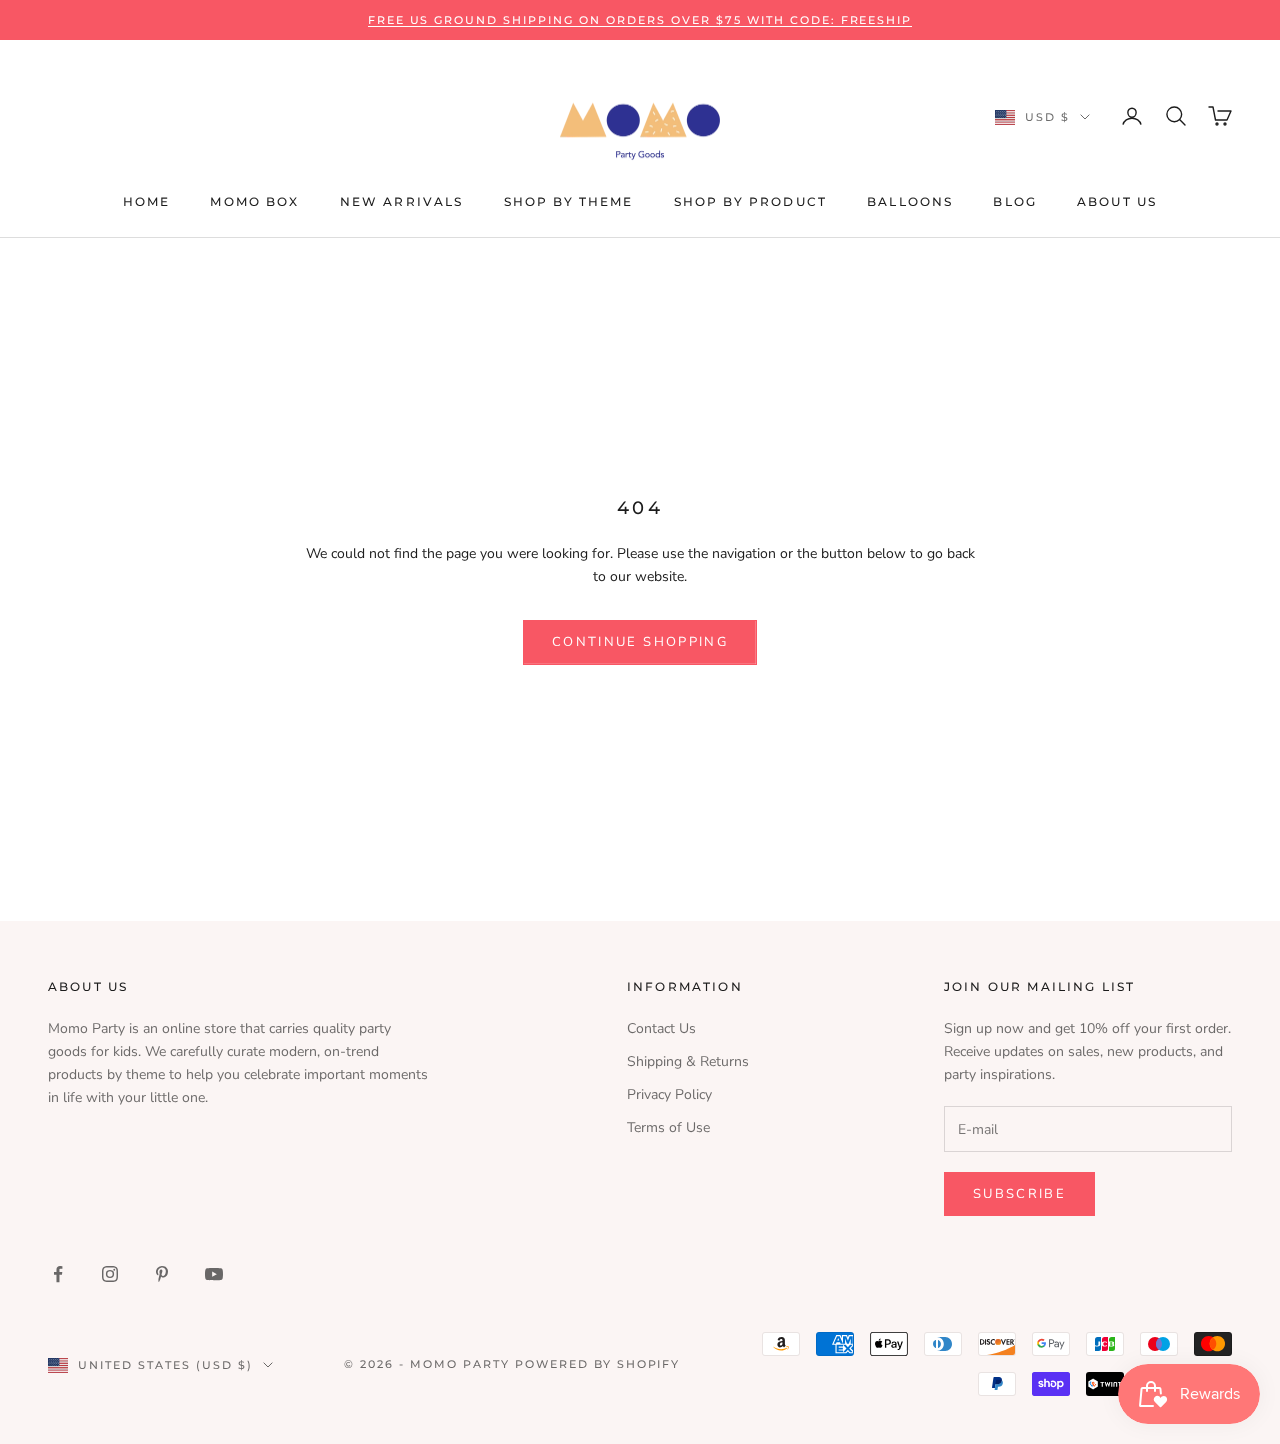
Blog (1015, 201)
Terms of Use (668, 1127)
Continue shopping (640, 642)
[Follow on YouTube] (214, 1274)
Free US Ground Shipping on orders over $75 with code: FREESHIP (640, 20)
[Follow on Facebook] (58, 1274)
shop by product (750, 201)
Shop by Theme (569, 201)
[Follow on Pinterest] (162, 1274)
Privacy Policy (669, 1094)
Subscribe (1019, 1194)
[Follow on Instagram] (110, 1274)
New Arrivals (402, 201)
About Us (1117, 201)
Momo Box (254, 201)
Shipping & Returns (688, 1061)
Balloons (910, 201)
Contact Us (661, 1028)
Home (147, 201)
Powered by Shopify (598, 1364)
